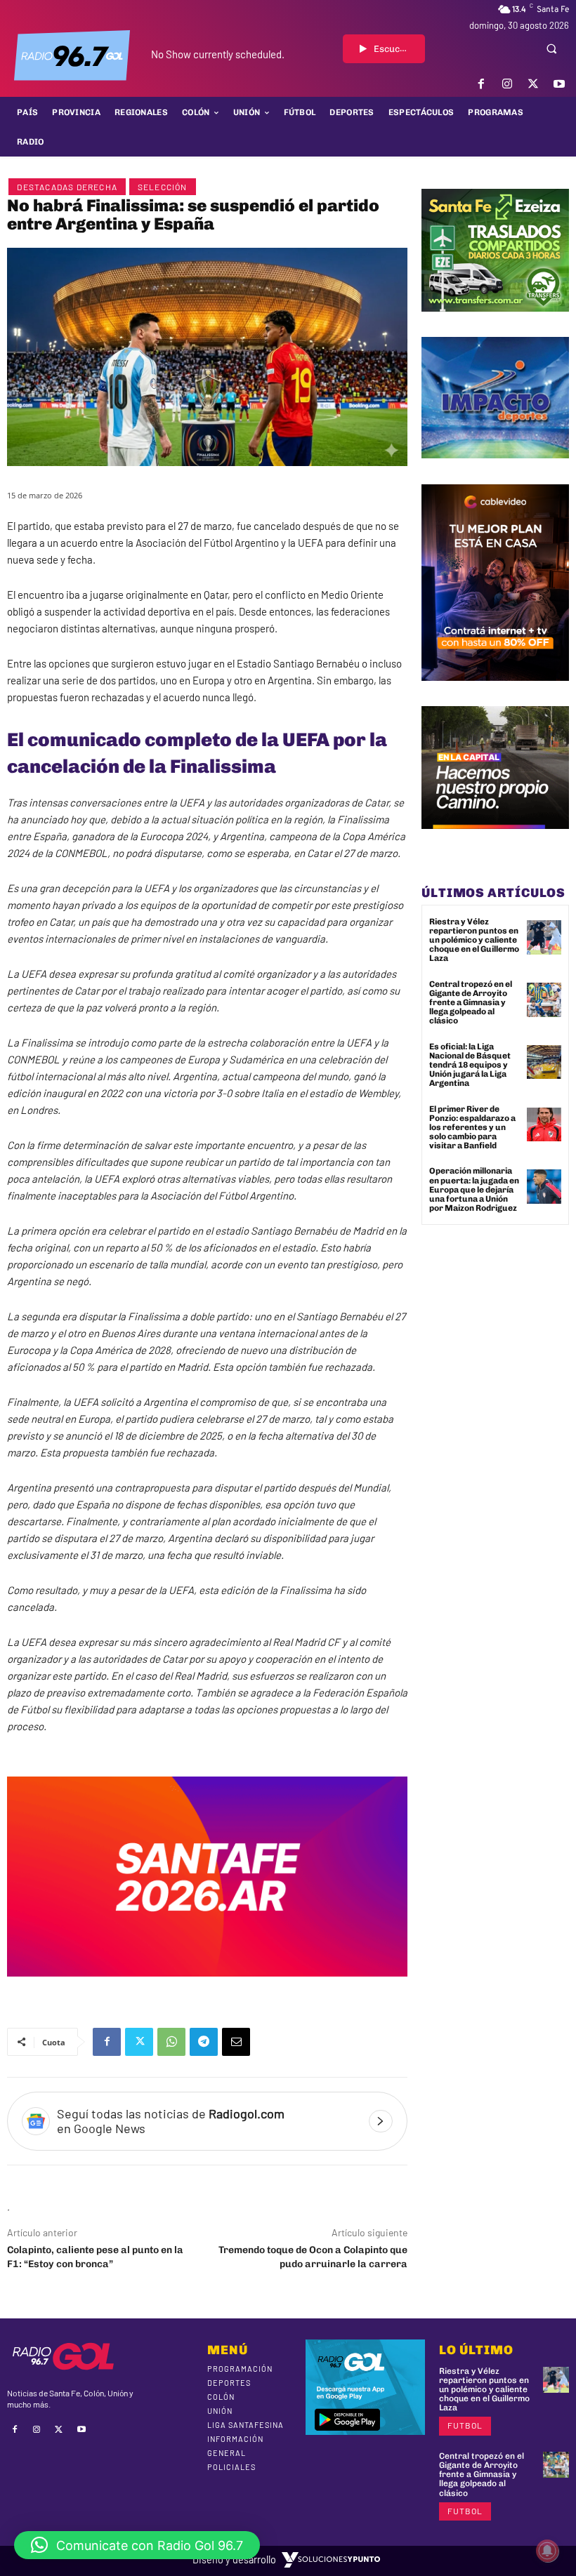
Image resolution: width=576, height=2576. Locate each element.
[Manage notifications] (547, 2551)
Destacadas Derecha (67, 187)
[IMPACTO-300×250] (495, 469)
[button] (551, 48)
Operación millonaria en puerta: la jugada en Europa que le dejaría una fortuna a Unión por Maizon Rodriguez (474, 1189)
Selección (163, 187)
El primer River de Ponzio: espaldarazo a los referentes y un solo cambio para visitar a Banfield (472, 1128)
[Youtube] (559, 84)
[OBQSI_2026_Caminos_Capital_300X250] (495, 839)
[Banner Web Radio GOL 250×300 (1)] (495, 322)
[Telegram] (204, 2042)
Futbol (465, 2425)
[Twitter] (534, 84)
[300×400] (495, 691)
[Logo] (72, 55)
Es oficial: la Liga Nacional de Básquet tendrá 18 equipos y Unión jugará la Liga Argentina (470, 1065)
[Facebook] (481, 84)
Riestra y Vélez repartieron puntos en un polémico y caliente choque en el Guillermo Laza (474, 940)
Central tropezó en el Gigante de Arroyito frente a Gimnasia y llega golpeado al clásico (471, 1003)
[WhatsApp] (171, 2042)
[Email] (236, 2042)
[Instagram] (507, 84)
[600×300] (207, 1987)
